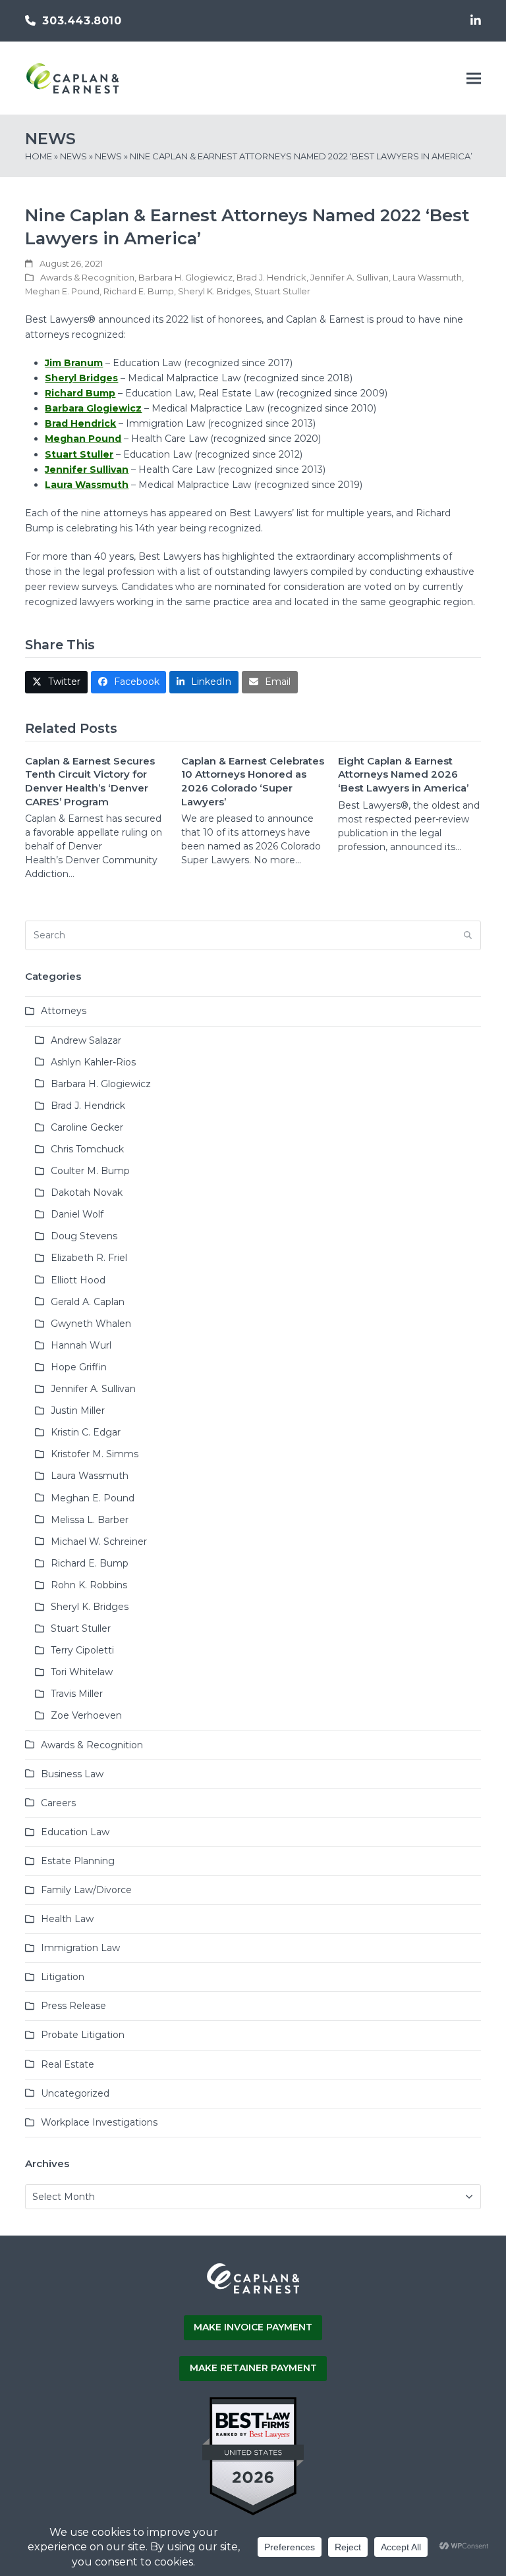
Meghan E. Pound (62, 291)
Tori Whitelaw (82, 1672)
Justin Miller (78, 1410)
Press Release (73, 2006)
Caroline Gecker (87, 1127)
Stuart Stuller (282, 291)
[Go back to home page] (253, 2292)
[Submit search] (468, 936)
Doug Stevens (84, 1236)
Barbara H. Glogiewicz (185, 277)
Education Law (75, 1832)
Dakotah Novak (87, 1193)
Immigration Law (80, 1948)
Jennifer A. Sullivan (350, 277)
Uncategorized (75, 2093)
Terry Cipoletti (82, 1650)
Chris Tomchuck (87, 1149)
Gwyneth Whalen (91, 1324)
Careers (58, 1803)
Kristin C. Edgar (86, 1432)
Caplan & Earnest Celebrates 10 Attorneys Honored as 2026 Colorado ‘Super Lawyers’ (253, 781)
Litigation (63, 1977)
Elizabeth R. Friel (89, 1258)
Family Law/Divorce (86, 1890)
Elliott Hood (78, 1280)
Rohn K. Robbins (89, 1585)
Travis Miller (77, 1694)
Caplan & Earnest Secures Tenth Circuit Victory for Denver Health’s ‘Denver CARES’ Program (90, 781)
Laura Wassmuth (427, 277)
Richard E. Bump (139, 291)
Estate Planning (78, 1861)
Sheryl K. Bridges (214, 291)
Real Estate (68, 2064)
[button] (474, 79)
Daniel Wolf (77, 1214)
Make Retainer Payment (253, 2368)
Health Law (67, 1919)
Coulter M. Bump (90, 1171)
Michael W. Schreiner (99, 1542)
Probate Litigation (83, 2035)
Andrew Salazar (86, 1040)
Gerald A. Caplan (88, 1302)
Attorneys (64, 1011)
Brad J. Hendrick (271, 277)
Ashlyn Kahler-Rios (93, 1062)
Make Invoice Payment (253, 2327)
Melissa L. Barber (90, 1520)
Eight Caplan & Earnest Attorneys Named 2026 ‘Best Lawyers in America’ (403, 774)
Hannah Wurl (81, 1345)
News (73, 156)
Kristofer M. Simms (95, 1454)
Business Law (72, 1774)
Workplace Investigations (99, 2122)
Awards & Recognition (87, 277)
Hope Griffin (79, 1367)
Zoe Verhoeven (86, 1715)
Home (39, 156)
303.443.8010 (82, 21)
